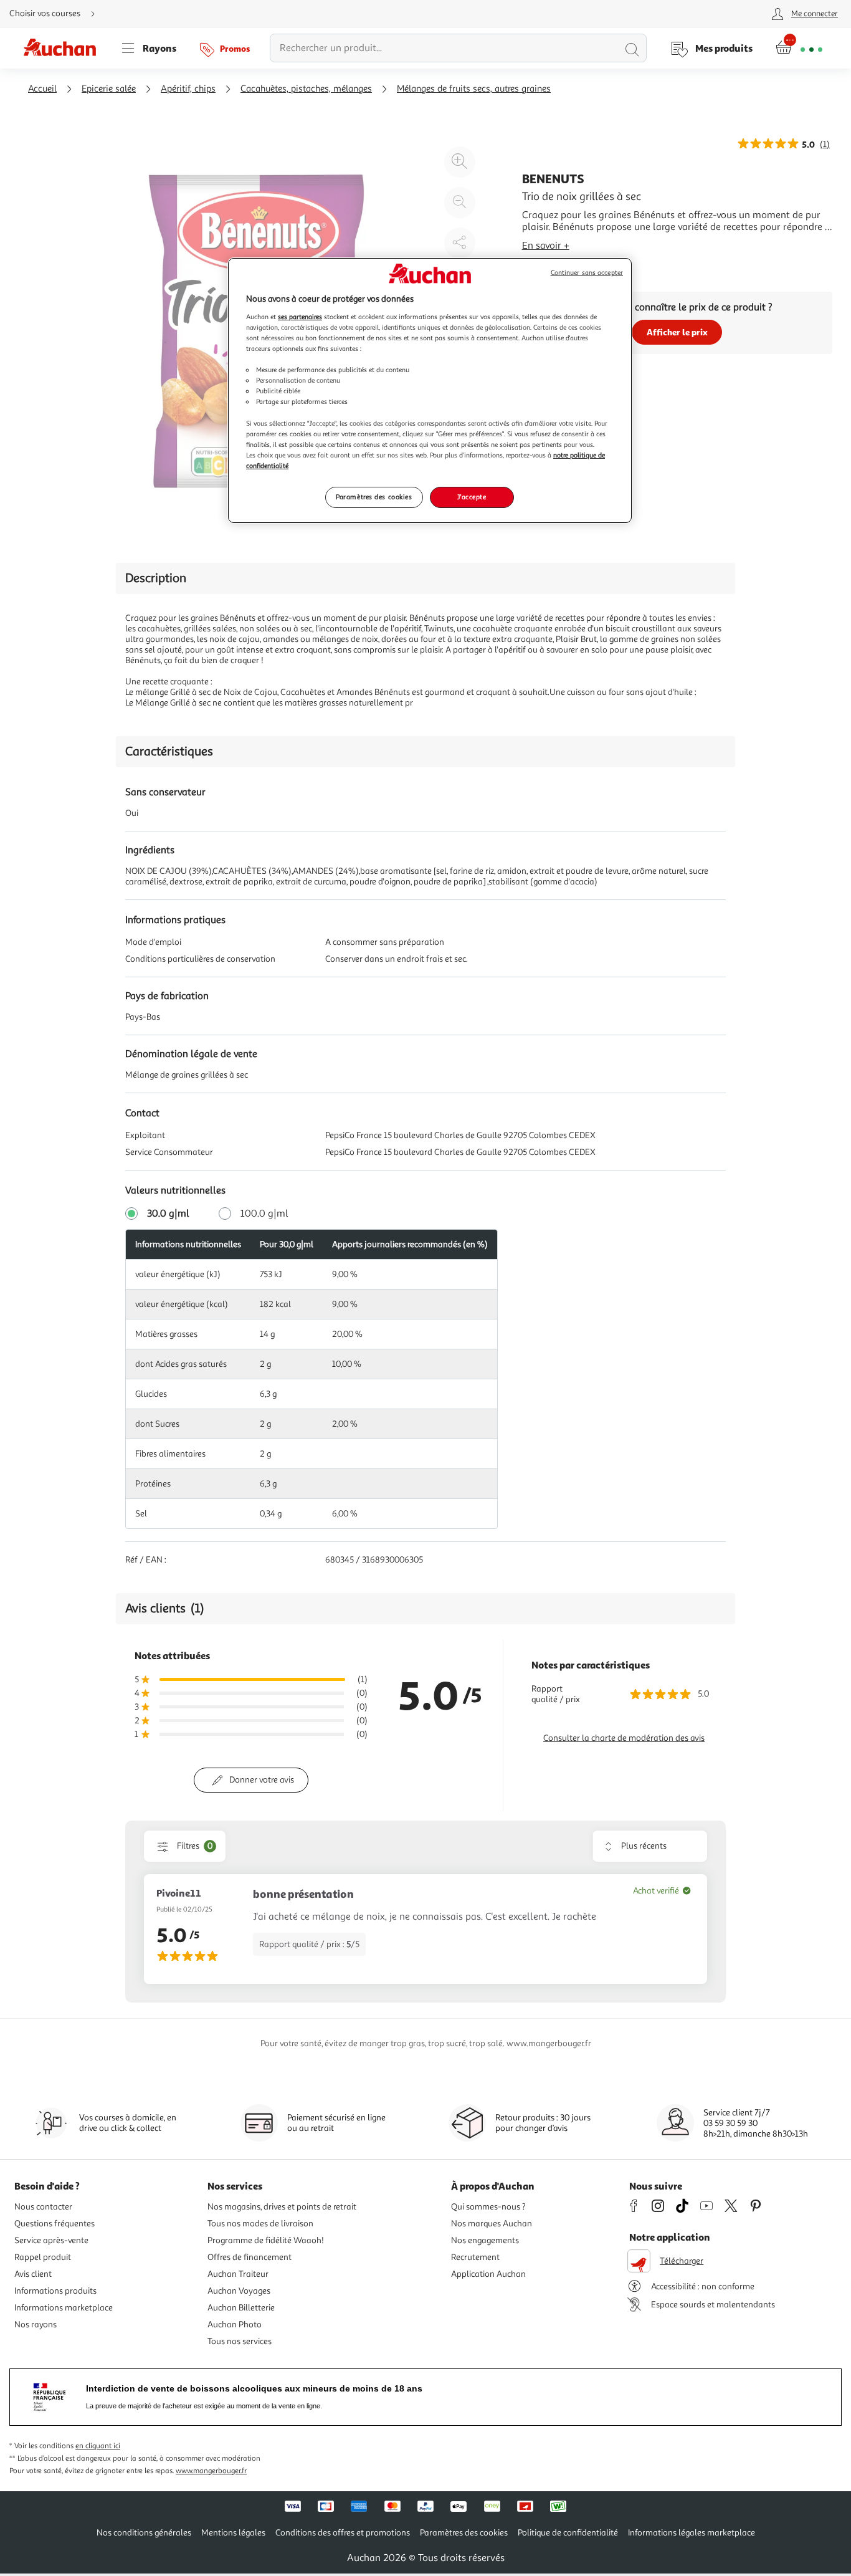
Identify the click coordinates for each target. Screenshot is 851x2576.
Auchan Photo (235, 2325)
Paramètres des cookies (374, 497)
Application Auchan (488, 2274)
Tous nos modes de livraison (260, 2224)
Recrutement (475, 2257)
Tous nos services (240, 2341)
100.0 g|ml (264, 1214)
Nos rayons (36, 2325)
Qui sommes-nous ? (488, 2207)
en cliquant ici (98, 2446)
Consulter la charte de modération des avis (624, 1738)
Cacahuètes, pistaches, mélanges (306, 89)
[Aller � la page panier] (799, 48)
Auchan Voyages (239, 2291)
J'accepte (472, 497)
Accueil (42, 89)
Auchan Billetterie (241, 2308)
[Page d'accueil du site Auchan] (64, 48)
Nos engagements (485, 2240)
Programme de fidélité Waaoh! (266, 2240)
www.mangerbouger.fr (211, 2471)
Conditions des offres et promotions (343, 2533)
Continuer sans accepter (587, 273)
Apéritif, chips (188, 89)
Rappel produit (43, 2257)
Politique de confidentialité (568, 2533)
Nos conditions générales (144, 2533)
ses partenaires (300, 317)
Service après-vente (51, 2240)
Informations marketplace (64, 2308)
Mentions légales (233, 2533)
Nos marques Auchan (492, 2224)
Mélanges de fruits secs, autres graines (474, 89)
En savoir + (546, 246)
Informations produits (55, 2291)
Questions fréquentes (55, 2224)
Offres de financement (250, 2257)
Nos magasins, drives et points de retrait (282, 2207)
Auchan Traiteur (238, 2274)
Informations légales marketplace (692, 2533)
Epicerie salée (109, 89)
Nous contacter (43, 2207)
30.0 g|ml (168, 1214)
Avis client (33, 2274)
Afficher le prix (677, 332)
